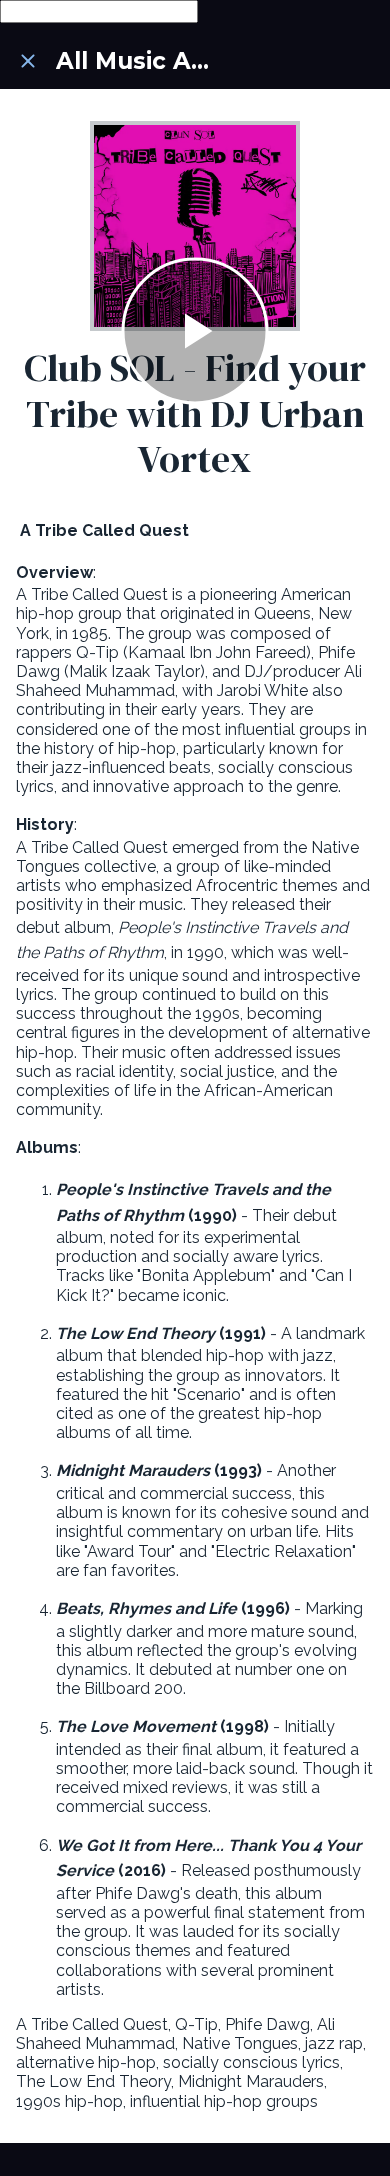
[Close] (28, 61)
